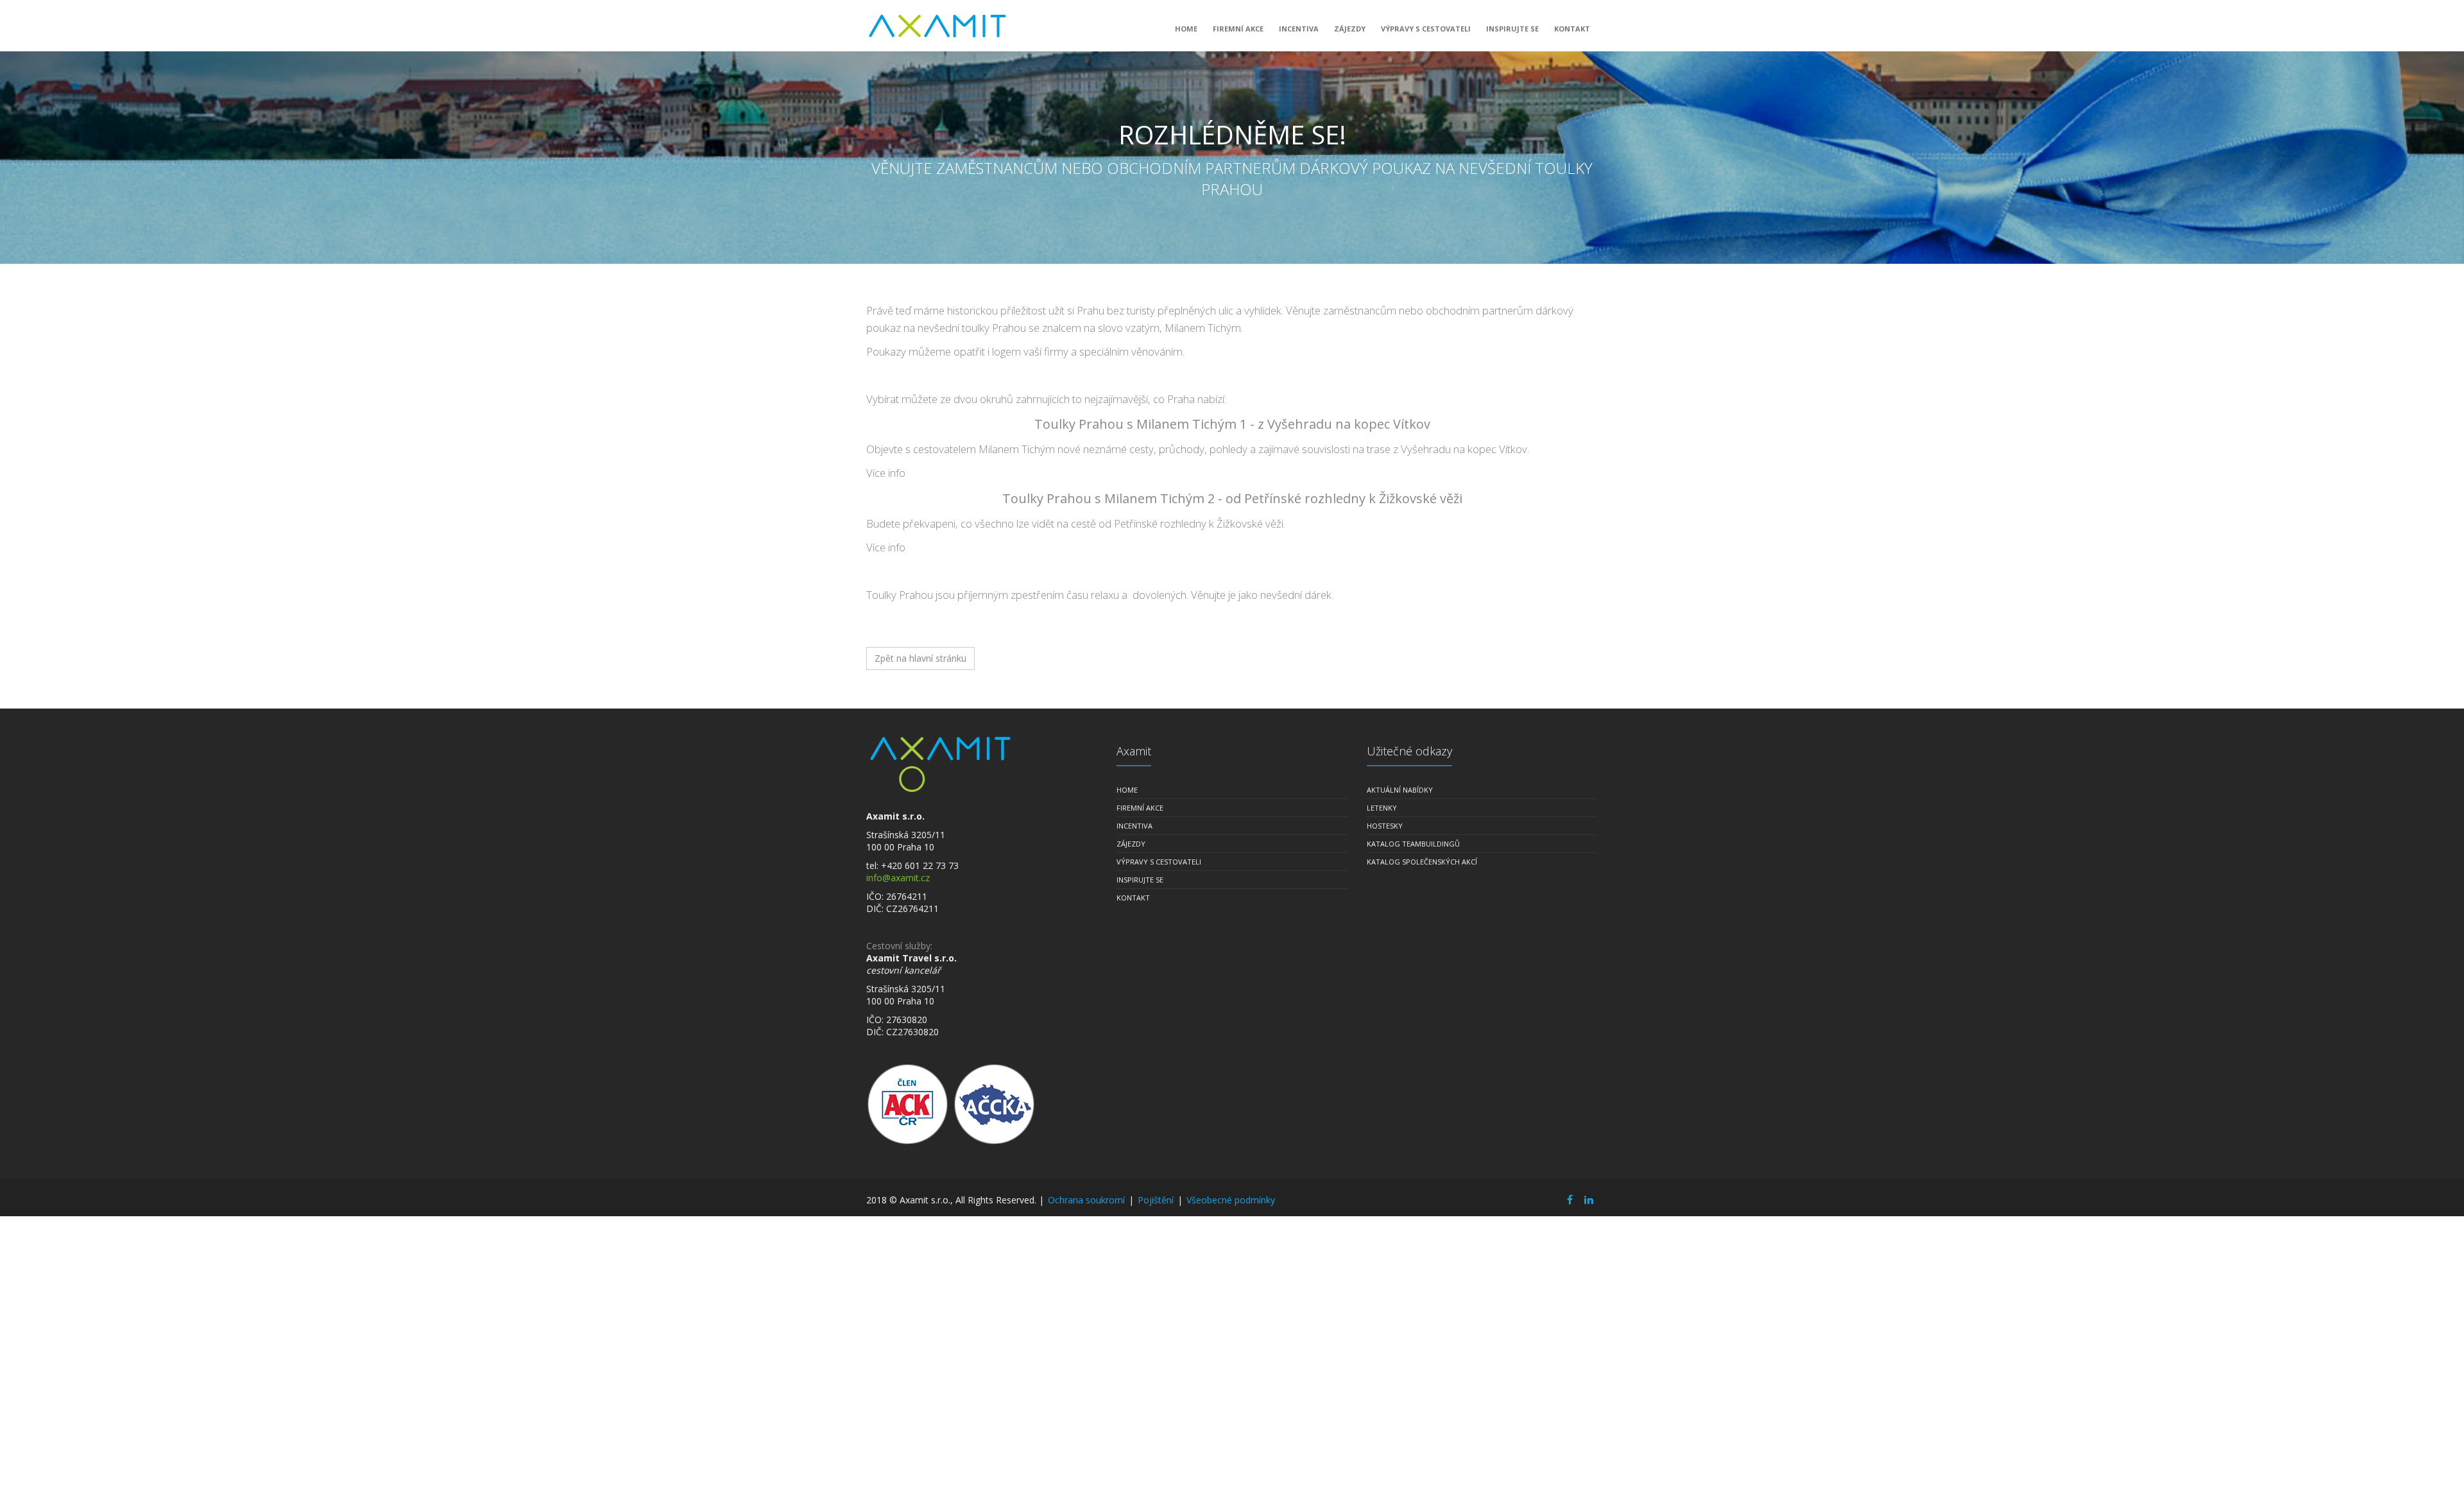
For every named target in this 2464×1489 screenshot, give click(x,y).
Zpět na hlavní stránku (920, 658)
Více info (886, 473)
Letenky (1382, 808)
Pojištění (1156, 1200)
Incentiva (1299, 29)
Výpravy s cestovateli (1426, 29)
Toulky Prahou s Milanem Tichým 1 (1141, 424)
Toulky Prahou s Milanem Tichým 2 (1108, 498)
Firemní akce (1238, 29)
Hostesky (1385, 826)
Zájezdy (1350, 29)
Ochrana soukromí (1086, 1200)
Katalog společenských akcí (1422, 862)
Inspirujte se (1512, 29)
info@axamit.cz (898, 878)
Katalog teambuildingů (1413, 844)
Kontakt (1572, 29)
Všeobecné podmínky (1231, 1200)
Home (1186, 29)
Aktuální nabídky (1400, 790)
